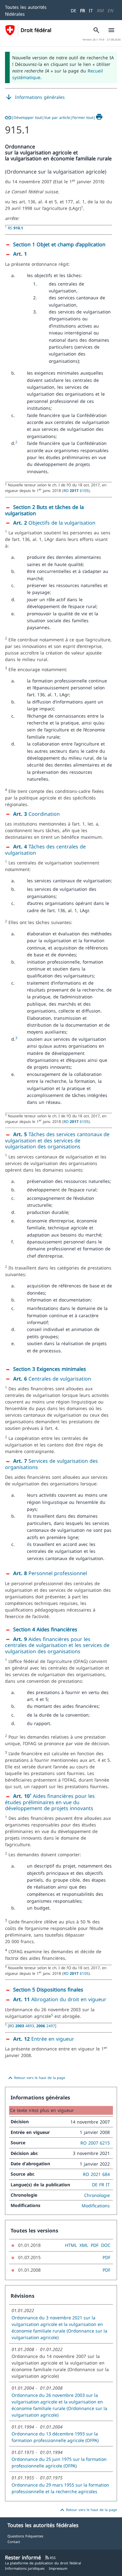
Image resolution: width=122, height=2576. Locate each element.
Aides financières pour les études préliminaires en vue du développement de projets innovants (50, 1802)
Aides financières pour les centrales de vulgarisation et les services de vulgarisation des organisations (57, 1645)
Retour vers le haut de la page (36, 2078)
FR (83, 11)
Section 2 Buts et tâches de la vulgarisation (44, 510)
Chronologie (97, 2195)
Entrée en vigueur (44, 2039)
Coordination (36, 814)
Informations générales (35, 97)
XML (84, 2245)
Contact (14, 2542)
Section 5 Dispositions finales (48, 1990)
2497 (46, 2026)
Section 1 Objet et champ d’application (59, 244)
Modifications (96, 2206)
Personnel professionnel (50, 1573)
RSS (50, 2558)
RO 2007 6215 (95, 2143)
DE (74, 11)
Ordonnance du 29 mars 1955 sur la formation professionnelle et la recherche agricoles (60, 2488)
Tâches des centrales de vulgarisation (45, 850)
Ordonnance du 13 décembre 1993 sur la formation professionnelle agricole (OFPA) (55, 2437)
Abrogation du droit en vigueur (60, 1999)
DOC (106, 2245)
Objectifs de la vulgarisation (54, 523)
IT (91, 11)
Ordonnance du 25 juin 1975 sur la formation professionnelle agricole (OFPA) (59, 2462)
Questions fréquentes (25, 2536)
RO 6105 (76, 490)
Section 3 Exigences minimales (50, 1369)
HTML (71, 2245)
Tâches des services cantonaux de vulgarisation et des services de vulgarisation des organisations (57, 1140)
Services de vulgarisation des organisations (51, 1464)
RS (15, 228)
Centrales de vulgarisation (52, 1379)
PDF (95, 2245)
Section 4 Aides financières (45, 1629)
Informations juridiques (25, 2568)
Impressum (58, 2568)
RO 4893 (22, 2026)
